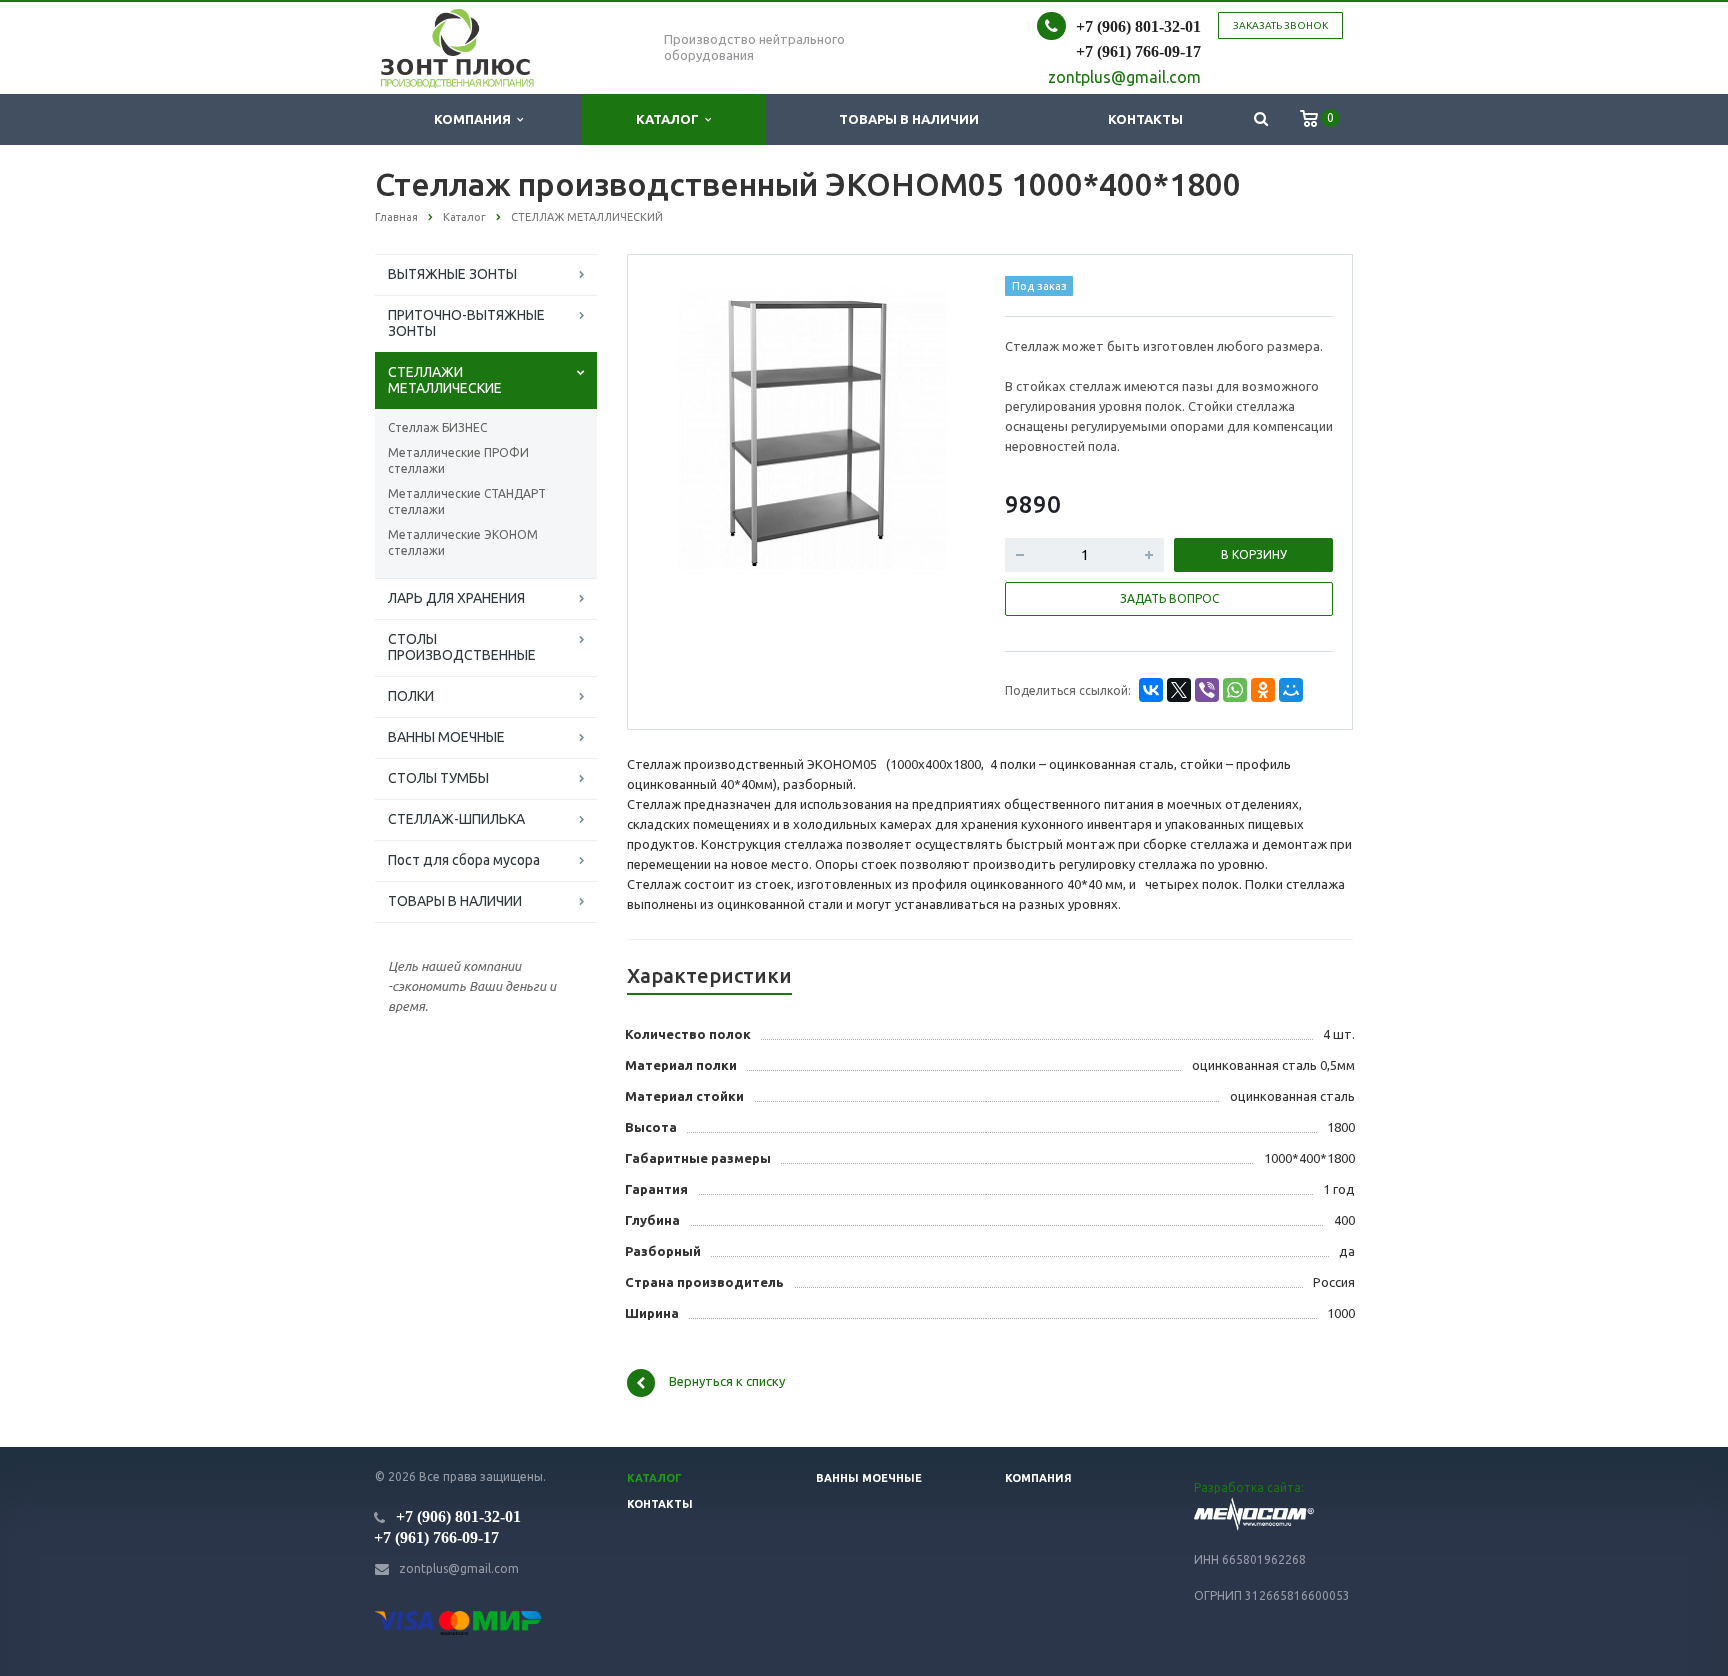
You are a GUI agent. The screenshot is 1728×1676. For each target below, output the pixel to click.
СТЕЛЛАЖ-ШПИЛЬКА (456, 819)
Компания (475, 119)
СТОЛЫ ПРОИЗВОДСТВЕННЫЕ (462, 647)
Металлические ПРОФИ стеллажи (458, 460)
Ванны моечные (869, 1478)
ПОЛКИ (411, 696)
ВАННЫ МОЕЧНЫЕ (446, 737)
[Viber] (1207, 690)
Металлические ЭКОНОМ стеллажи (463, 542)
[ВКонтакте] (1151, 690)
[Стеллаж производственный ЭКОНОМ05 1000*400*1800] (811, 427)
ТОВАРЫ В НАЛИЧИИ (455, 901)
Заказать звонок (1280, 25)
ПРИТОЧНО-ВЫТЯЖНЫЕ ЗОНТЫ (466, 323)
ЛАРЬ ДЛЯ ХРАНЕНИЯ (456, 598)
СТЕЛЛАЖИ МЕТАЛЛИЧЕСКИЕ (445, 380)
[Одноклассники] (1263, 690)
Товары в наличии (909, 119)
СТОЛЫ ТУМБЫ (438, 778)
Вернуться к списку (727, 1382)
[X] (1179, 690)
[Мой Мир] (1291, 690)
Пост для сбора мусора (464, 860)
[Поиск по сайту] (1260, 119)
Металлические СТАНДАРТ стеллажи (467, 501)
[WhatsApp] (1235, 690)
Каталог (670, 119)
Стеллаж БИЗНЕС (437, 427)
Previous (685, 425)
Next (940, 425)
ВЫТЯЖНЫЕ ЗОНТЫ (452, 274)
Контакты (1145, 119)
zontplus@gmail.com (459, 1568)
